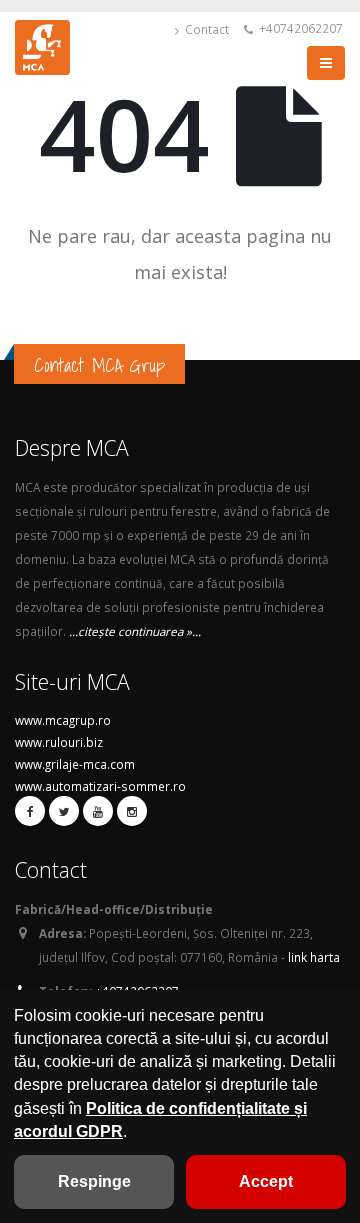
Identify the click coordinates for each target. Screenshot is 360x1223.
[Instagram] (132, 811)
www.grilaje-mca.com (75, 764)
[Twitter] (64, 811)
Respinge (94, 1181)
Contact (205, 29)
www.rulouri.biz (59, 742)
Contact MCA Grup (99, 365)
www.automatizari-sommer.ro (100, 786)
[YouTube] (98, 811)
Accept (266, 1181)
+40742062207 (299, 28)
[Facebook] (30, 811)
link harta (314, 957)
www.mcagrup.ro (63, 720)
